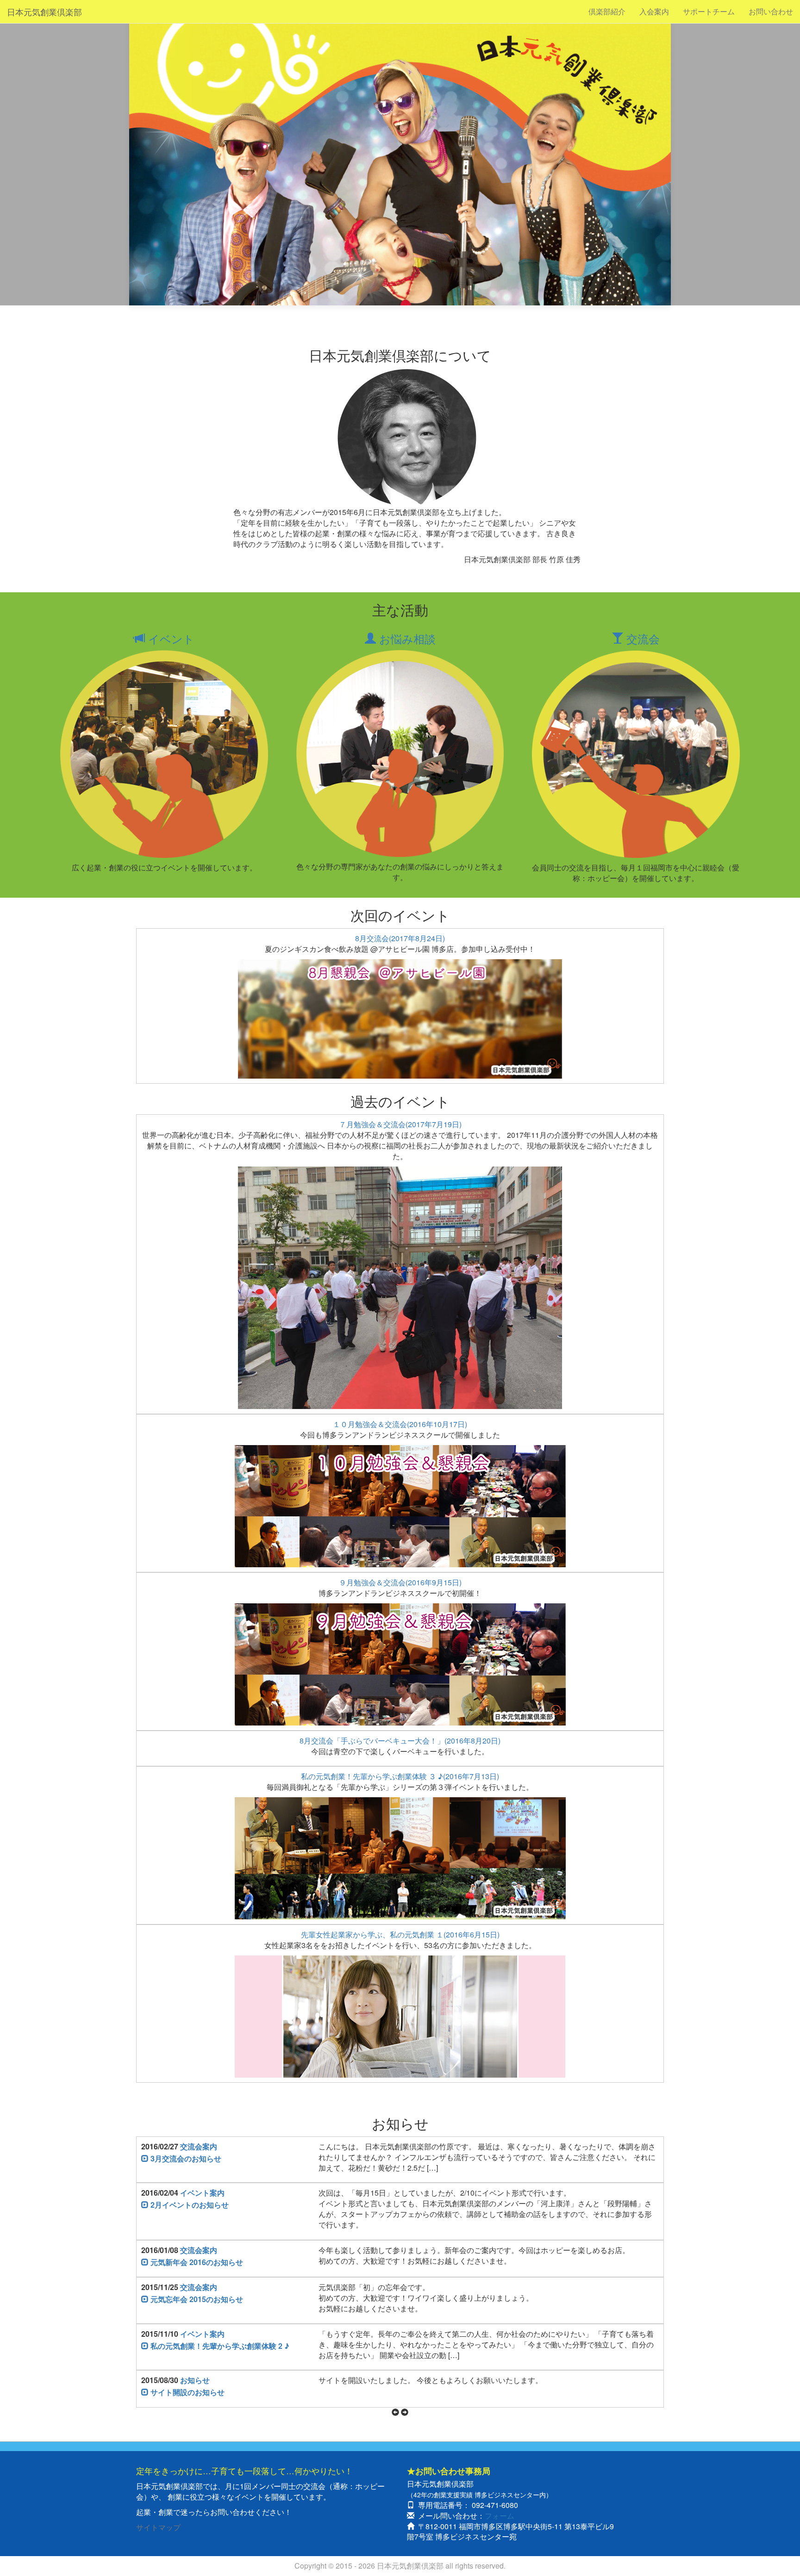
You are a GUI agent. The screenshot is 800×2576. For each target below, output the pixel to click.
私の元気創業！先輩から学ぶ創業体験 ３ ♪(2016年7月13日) (400, 1776)
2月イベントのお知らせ (189, 2205)
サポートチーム (709, 11)
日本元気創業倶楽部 (44, 12)
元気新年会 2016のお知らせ (196, 2262)
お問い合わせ (771, 11)
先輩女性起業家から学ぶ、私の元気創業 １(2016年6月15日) (400, 1934)
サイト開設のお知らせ (187, 2392)
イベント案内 (202, 2193)
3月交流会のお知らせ (185, 2158)
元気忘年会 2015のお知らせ (196, 2299)
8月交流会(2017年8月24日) (400, 938)
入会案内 (654, 11)
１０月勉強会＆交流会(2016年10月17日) (400, 1424)
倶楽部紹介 (607, 11)
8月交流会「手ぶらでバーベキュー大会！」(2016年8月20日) (400, 1741)
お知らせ (195, 2380)
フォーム (500, 2516)
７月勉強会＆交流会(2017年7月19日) (400, 1124)
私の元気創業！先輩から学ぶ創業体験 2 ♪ (219, 2346)
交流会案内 (199, 2146)
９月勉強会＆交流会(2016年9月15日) (400, 1582)
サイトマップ (158, 2527)
